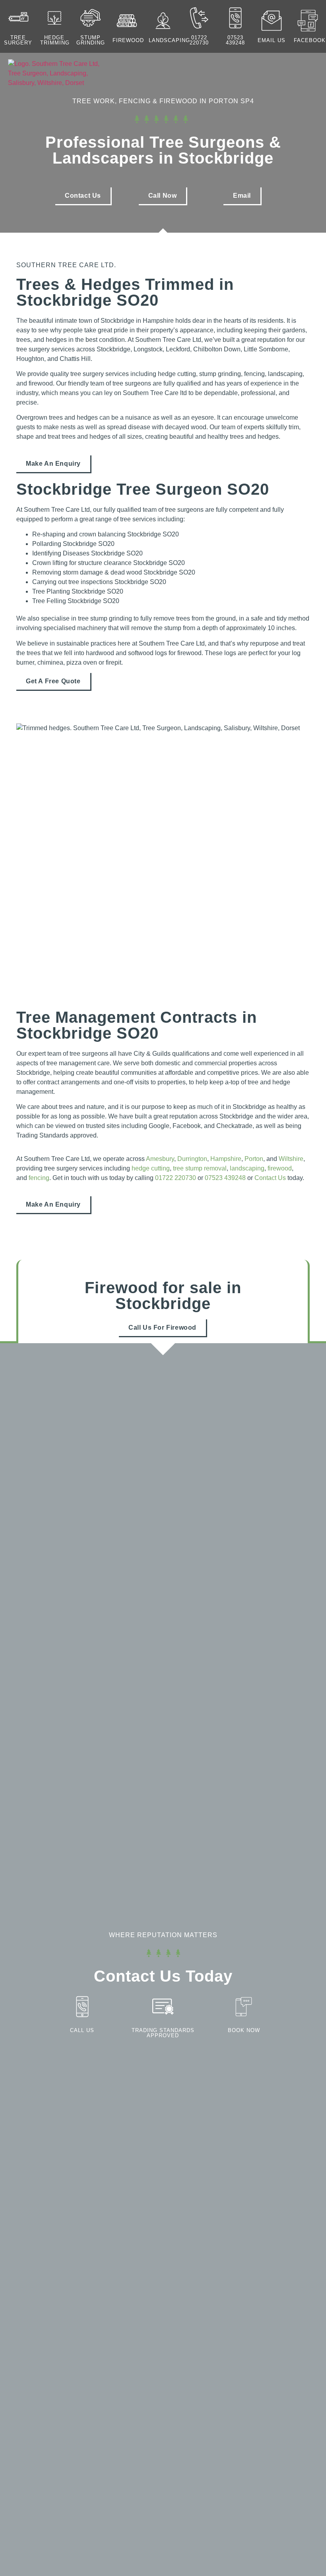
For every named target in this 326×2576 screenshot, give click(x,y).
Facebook (310, 40)
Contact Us (270, 1178)
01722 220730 (199, 40)
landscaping (169, 40)
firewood (280, 1168)
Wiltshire (291, 1159)
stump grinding (91, 40)
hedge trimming (55, 40)
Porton (254, 1159)
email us (272, 40)
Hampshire (226, 1159)
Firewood (128, 40)
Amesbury (160, 1159)
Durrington (192, 1159)
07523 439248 (235, 40)
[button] (256, 75)
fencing (39, 1178)
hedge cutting (151, 1168)
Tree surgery (18, 40)
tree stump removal (200, 1168)
